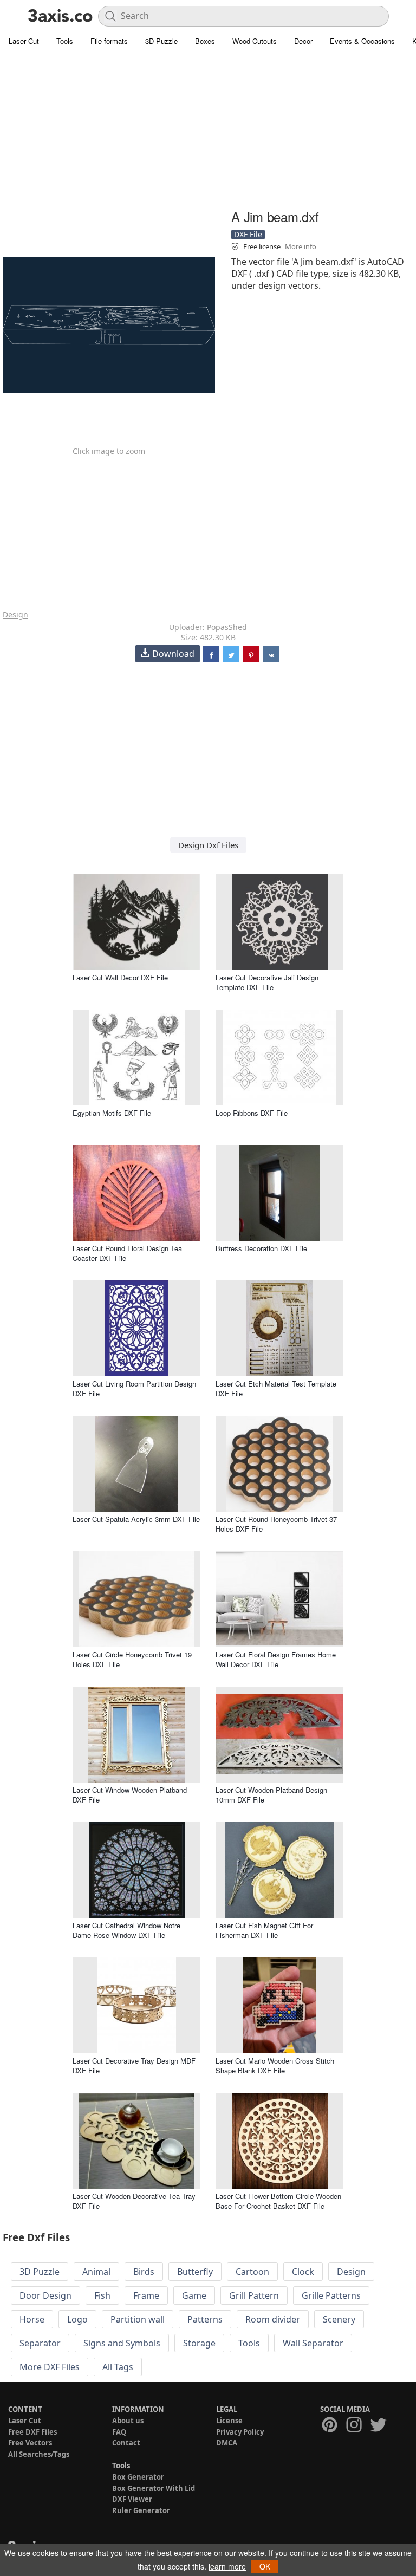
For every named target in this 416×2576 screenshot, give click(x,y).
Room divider (273, 2319)
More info (301, 246)
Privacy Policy (240, 2432)
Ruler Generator (141, 2510)
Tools (65, 41)
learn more (227, 2566)
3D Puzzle (161, 41)
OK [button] (265, 2566)
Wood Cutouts (255, 41)
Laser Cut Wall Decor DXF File (120, 977)
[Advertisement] (208, 130)
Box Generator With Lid (154, 2488)
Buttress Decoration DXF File (261, 1248)
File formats (109, 41)
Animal (96, 2272)
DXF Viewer (132, 2499)
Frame (146, 2295)
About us (128, 2421)
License (229, 2421)
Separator (40, 2343)
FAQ (119, 2432)
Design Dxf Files (208, 845)
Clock (303, 2272)
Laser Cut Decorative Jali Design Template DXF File (267, 982)
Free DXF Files (32, 2432)
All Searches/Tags (39, 2454)
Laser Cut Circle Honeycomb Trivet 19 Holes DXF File (132, 1659)
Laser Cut (24, 41)
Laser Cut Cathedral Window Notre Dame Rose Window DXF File (126, 1930)
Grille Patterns (331, 2295)
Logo (77, 2319)
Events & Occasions (362, 41)
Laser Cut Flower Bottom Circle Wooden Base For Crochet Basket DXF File (278, 2201)
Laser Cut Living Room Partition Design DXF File (134, 1388)
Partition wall (138, 2319)
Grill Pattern (254, 2295)
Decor (303, 41)
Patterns (205, 2319)
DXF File (248, 234)
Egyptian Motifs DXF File (112, 1113)
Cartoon (252, 2272)
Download (173, 654)
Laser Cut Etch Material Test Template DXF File (276, 1388)
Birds (144, 2272)
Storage (199, 2343)
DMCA (227, 2443)
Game (194, 2295)
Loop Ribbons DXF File (252, 1113)
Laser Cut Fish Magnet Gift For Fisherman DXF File (264, 1930)
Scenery (339, 2319)
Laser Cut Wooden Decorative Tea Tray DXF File (134, 2201)
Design (15, 614)
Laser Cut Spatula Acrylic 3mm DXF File (136, 1519)
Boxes (205, 41)
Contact (126, 2443)
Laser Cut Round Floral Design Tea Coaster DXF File (127, 1253)
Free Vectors (30, 2443)
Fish (102, 2295)
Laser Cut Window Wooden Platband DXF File (130, 1795)
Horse (32, 2319)
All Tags (118, 2367)
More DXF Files (50, 2367)
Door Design (45, 2295)
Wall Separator (313, 2343)
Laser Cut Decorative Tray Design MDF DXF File (134, 2066)
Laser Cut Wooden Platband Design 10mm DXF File (271, 1795)
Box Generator (138, 2477)
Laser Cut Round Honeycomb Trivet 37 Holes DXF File (276, 1524)
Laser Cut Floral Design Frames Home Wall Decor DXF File (276, 1659)
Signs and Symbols (122, 2343)
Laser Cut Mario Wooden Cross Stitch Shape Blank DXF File (275, 2066)
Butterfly (195, 2272)
